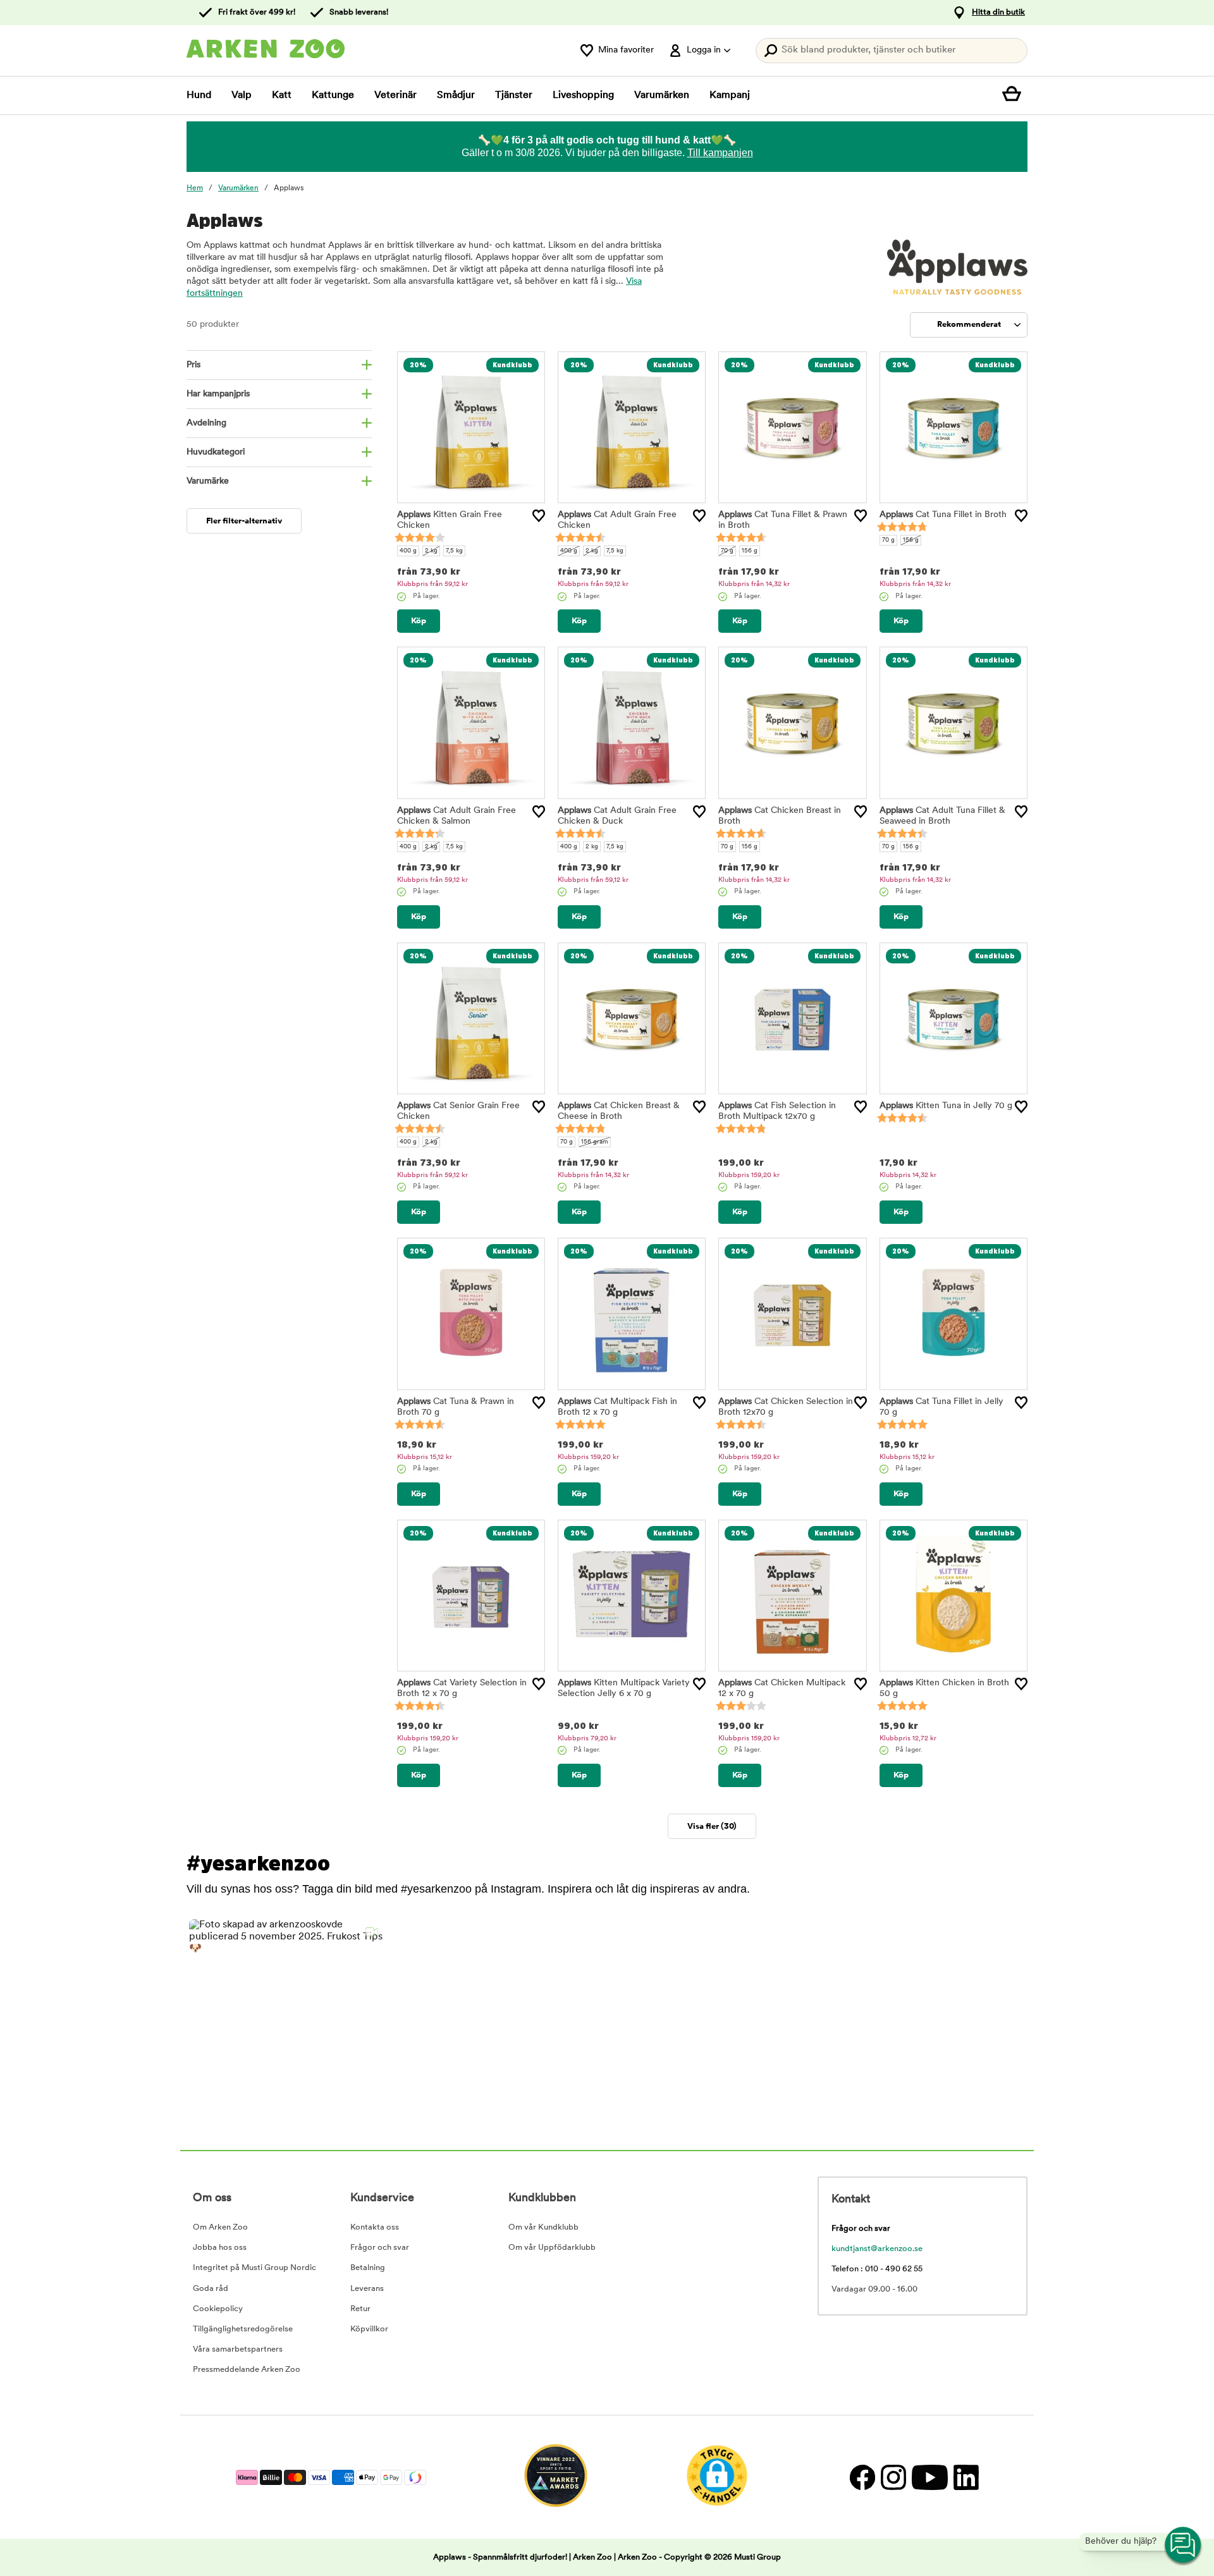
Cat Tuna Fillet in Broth (943, 515)
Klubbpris (749, 1175)
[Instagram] (893, 2477)
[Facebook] (862, 2477)
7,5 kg (454, 551)
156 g (750, 551)
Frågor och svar (380, 2248)
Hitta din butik (998, 12)
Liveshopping (583, 95)
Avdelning (206, 423)
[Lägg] (539, 516)
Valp (242, 95)
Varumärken (662, 95)
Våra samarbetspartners (238, 2349)
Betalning (368, 2268)
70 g (727, 551)
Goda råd (211, 2289)
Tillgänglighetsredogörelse (243, 2329)
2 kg (431, 551)
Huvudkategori (216, 452)
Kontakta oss (375, 2227)
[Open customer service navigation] (1184, 2546)
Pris (193, 365)
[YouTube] (929, 2477)
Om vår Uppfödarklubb (552, 2248)
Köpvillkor (369, 2329)
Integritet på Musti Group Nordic (254, 2268)
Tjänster (514, 95)
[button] (287, 2017)
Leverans (367, 2289)
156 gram (595, 1142)
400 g (408, 551)
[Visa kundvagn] (1015, 95)
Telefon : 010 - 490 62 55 (877, 2269)
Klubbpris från (432, 584)
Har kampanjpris (218, 394)
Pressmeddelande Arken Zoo (247, 2370)
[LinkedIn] (965, 2477)
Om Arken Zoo (220, 2227)
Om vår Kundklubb (543, 2227)
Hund (199, 95)
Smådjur (456, 95)
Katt (282, 95)
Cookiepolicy (218, 2309)
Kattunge (333, 95)
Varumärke (208, 481)
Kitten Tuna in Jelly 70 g (946, 1106)
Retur (360, 2309)
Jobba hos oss (220, 2248)
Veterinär (395, 95)
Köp (419, 621)
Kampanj (730, 95)
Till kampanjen (720, 153)
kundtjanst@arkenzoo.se (877, 2249)
